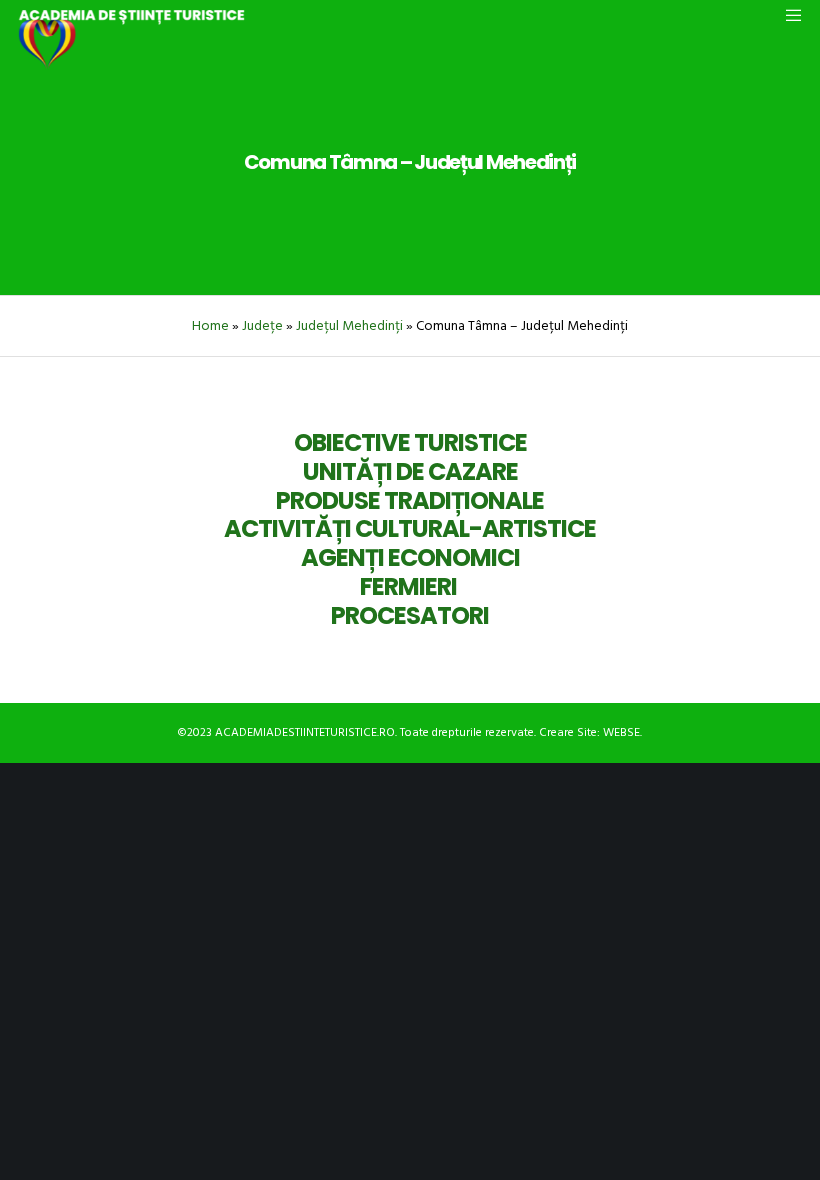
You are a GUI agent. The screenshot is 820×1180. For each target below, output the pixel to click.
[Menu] (787, 15)
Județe (262, 325)
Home (210, 325)
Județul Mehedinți (349, 325)
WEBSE (621, 732)
